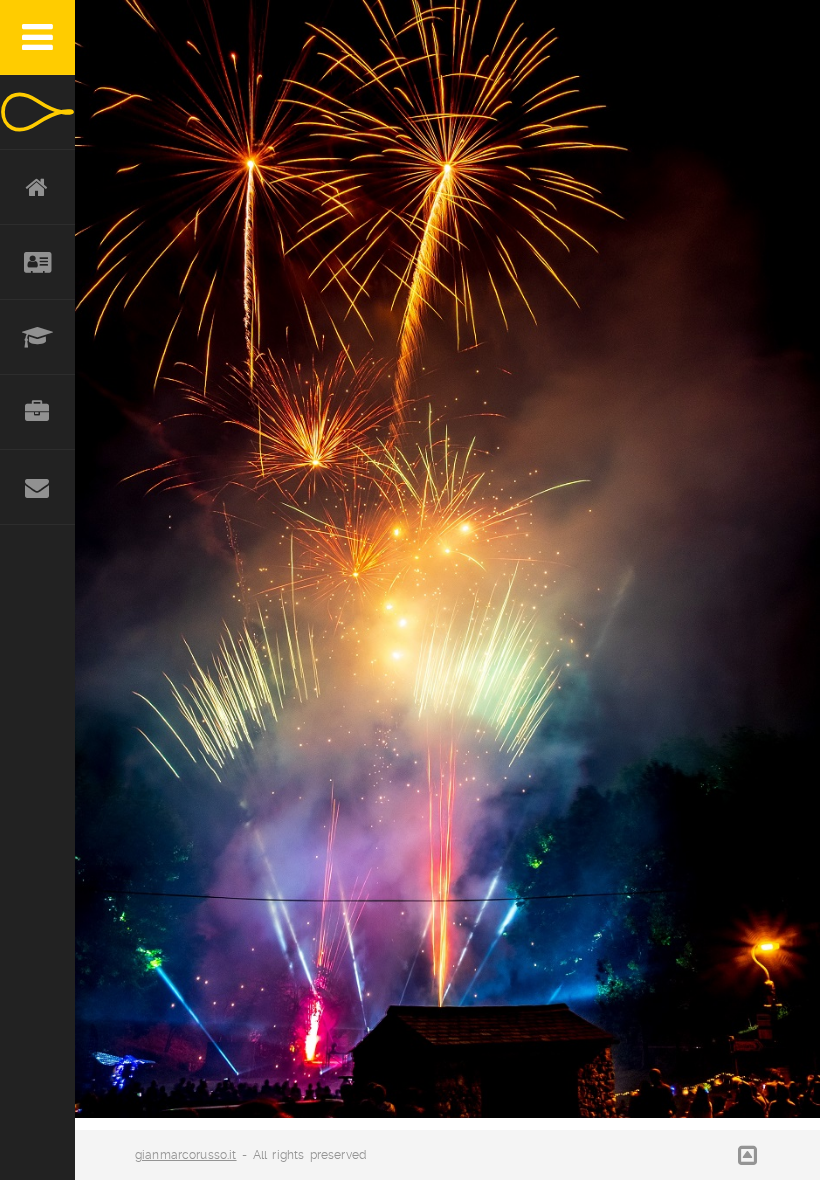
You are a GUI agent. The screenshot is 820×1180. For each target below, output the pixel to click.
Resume (37, 337)
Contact (37, 487)
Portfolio (37, 412)
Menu (37, 37)
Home (37, 187)
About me (37, 262)
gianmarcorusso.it (186, 1155)
